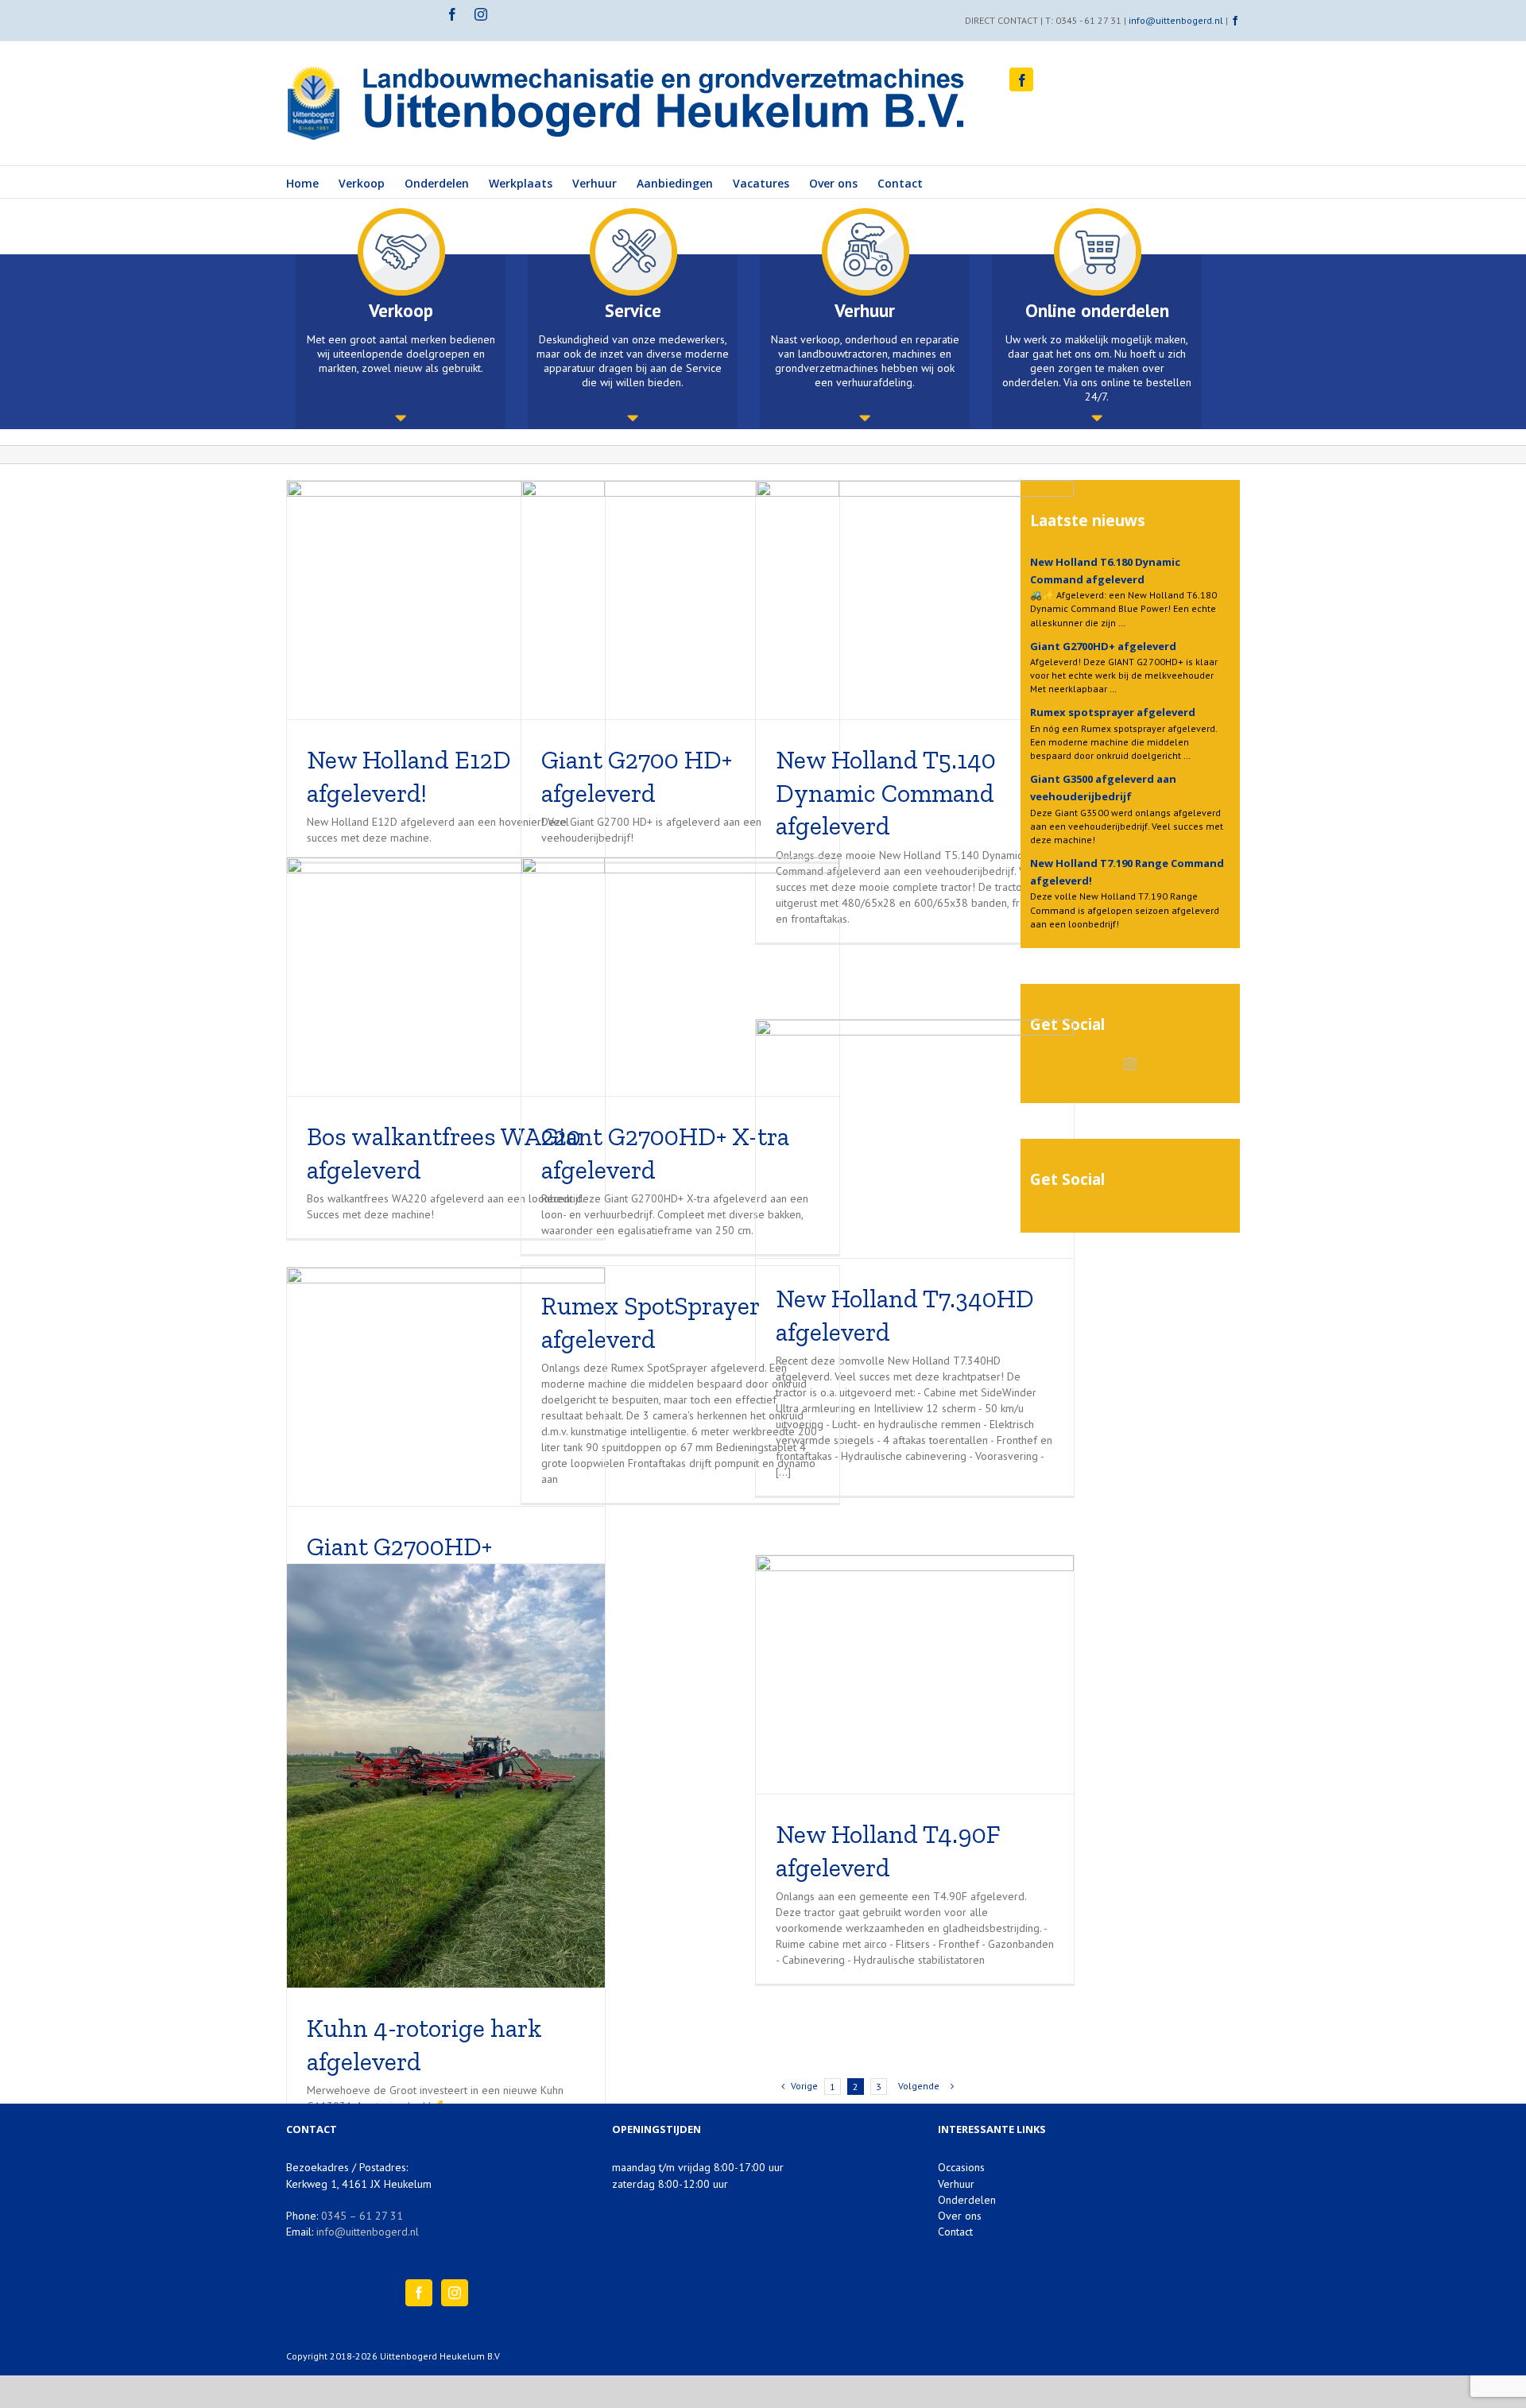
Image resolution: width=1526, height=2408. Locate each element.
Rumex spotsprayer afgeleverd (1113, 712)
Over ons (960, 2216)
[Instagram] (1130, 1064)
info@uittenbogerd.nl (1176, 20)
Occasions (961, 2167)
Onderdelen (967, 2200)
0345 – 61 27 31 (362, 2216)
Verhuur (956, 2184)
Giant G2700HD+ (399, 1547)
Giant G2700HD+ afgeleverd (1103, 646)
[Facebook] (419, 2293)
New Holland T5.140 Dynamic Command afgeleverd (886, 793)
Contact (955, 2232)
